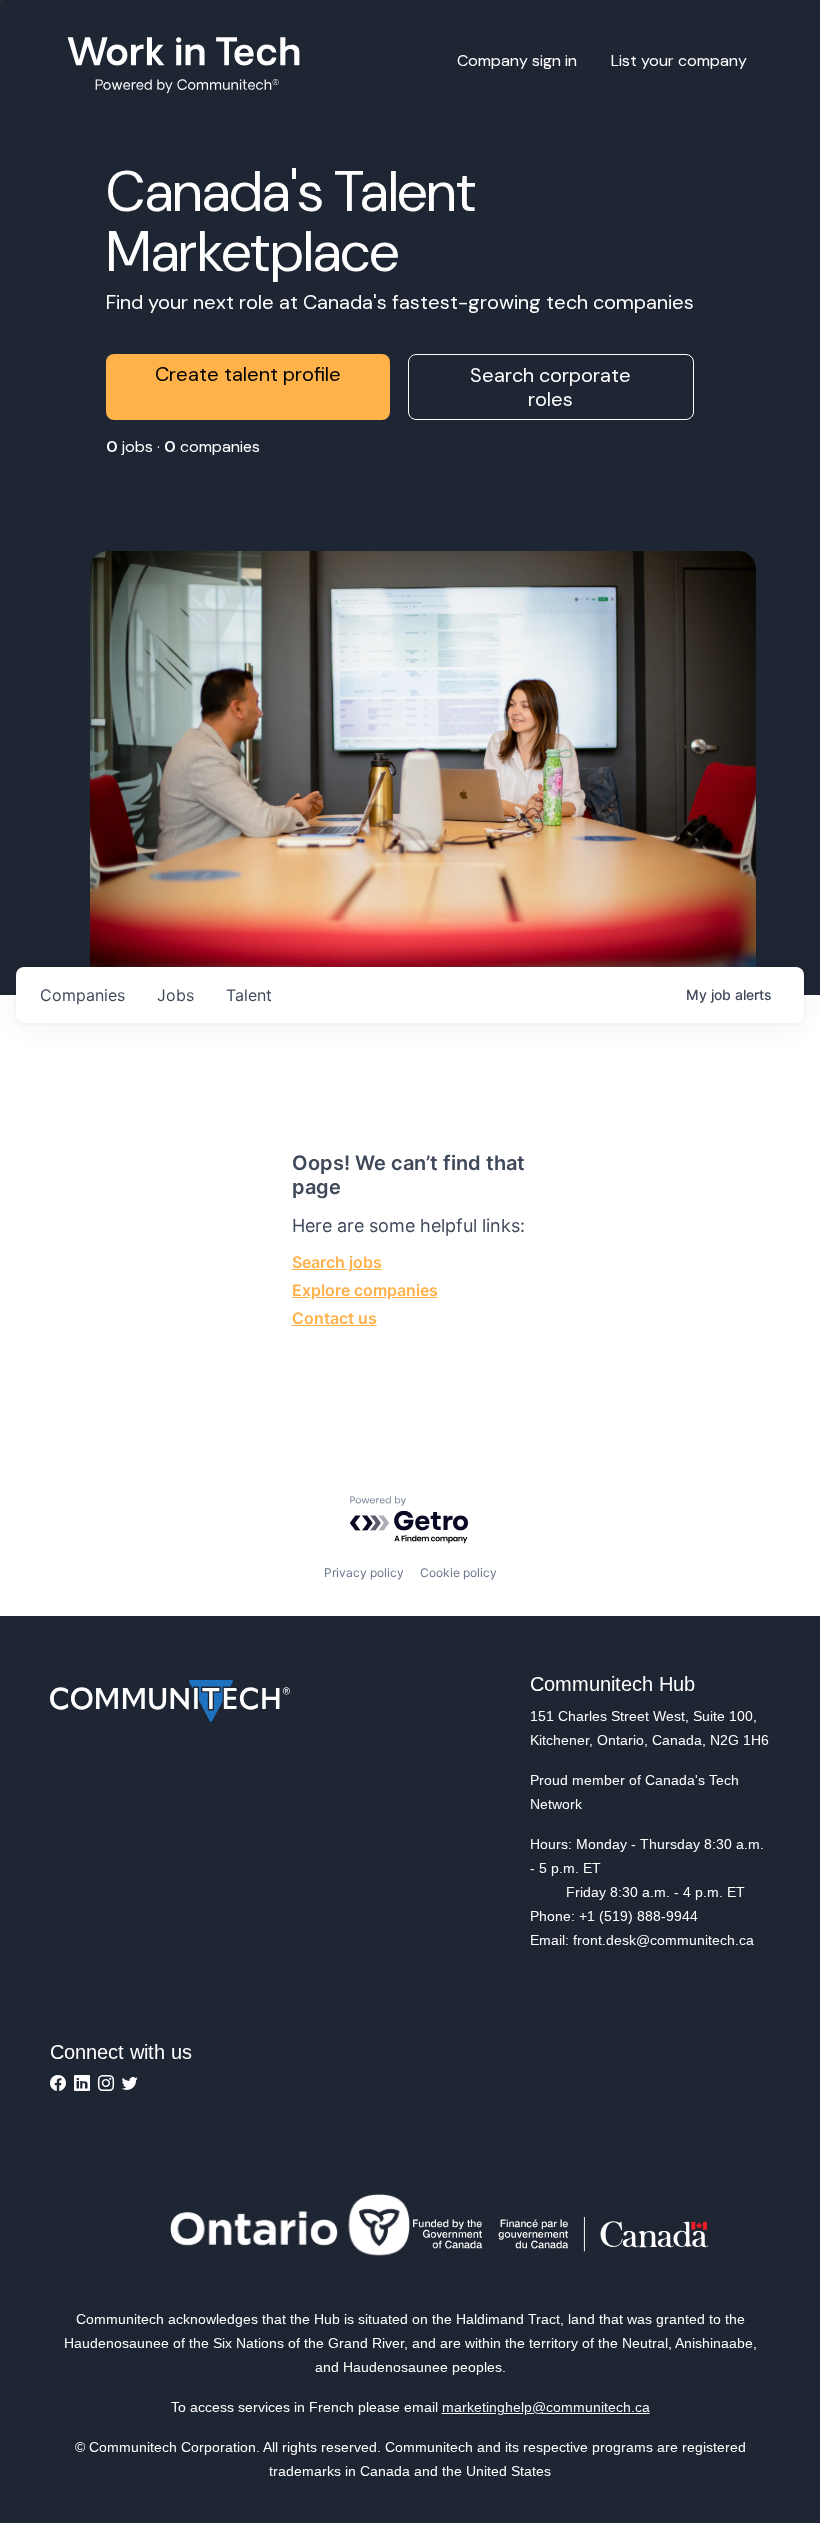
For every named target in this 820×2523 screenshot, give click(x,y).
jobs (175, 995)
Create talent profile (248, 374)
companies (82, 995)
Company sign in (517, 60)
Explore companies (365, 1290)
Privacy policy (364, 1572)
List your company (679, 60)
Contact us (334, 1318)
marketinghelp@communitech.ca (546, 2407)
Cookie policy (458, 1572)
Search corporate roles (550, 387)
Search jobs (337, 1262)
